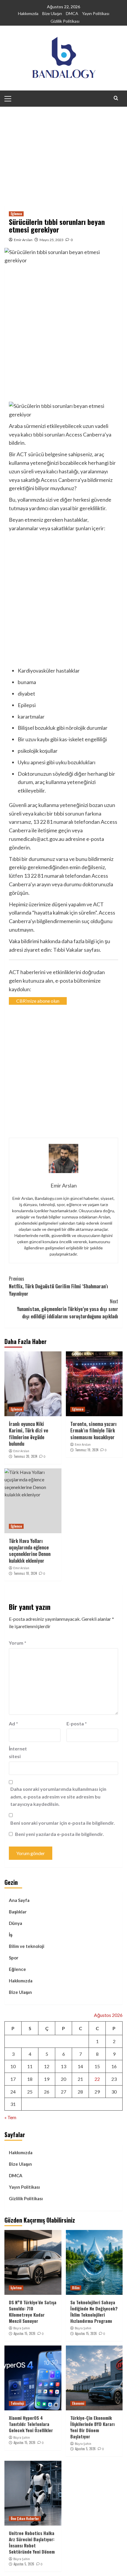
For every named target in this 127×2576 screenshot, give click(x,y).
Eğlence (16, 214)
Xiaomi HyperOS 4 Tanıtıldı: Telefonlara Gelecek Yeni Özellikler (31, 2424)
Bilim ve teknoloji (27, 1946)
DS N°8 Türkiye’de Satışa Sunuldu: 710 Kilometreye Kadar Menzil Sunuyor (33, 2311)
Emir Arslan (23, 240)
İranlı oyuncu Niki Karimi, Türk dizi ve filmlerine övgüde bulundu (29, 1434)
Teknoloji (17, 2403)
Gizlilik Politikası (65, 21)
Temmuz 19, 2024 (87, 1450)
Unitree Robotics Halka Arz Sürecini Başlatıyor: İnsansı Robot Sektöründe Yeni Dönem (32, 2542)
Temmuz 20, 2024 (25, 1456)
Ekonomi (78, 2403)
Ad (13, 1723)
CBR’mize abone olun (38, 1001)
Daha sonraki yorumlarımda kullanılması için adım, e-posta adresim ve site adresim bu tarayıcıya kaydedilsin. (58, 1796)
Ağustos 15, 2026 (25, 2333)
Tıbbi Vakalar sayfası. (77, 950)
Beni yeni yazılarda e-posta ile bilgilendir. (60, 1834)
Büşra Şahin (22, 2328)
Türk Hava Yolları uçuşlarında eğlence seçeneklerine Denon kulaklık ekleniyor (30, 1551)
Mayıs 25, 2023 (52, 240)
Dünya (16, 1923)
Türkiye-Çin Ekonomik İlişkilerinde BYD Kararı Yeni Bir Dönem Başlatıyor (92, 2427)
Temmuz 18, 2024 (25, 1573)
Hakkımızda (28, 13)
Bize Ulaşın (52, 13)
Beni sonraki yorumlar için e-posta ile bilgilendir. (63, 1823)
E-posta (77, 1723)
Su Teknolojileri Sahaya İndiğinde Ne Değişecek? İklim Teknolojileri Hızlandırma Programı (94, 2311)
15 (97, 2066)
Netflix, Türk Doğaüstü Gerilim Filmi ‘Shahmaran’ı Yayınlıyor (58, 1286)
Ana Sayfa (19, 1900)
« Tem (10, 2117)
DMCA (72, 13)
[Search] (116, 98)
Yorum (18, 1643)
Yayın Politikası (96, 13)
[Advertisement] (63, 152)
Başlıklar (18, 1912)
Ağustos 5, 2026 (85, 2449)
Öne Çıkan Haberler (25, 2519)
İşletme (16, 2288)
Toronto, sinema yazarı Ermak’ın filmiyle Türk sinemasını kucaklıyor (93, 1431)
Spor (14, 1958)
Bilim (76, 2288)
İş (11, 1935)
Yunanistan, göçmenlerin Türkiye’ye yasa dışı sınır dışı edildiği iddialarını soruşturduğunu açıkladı (67, 1309)
